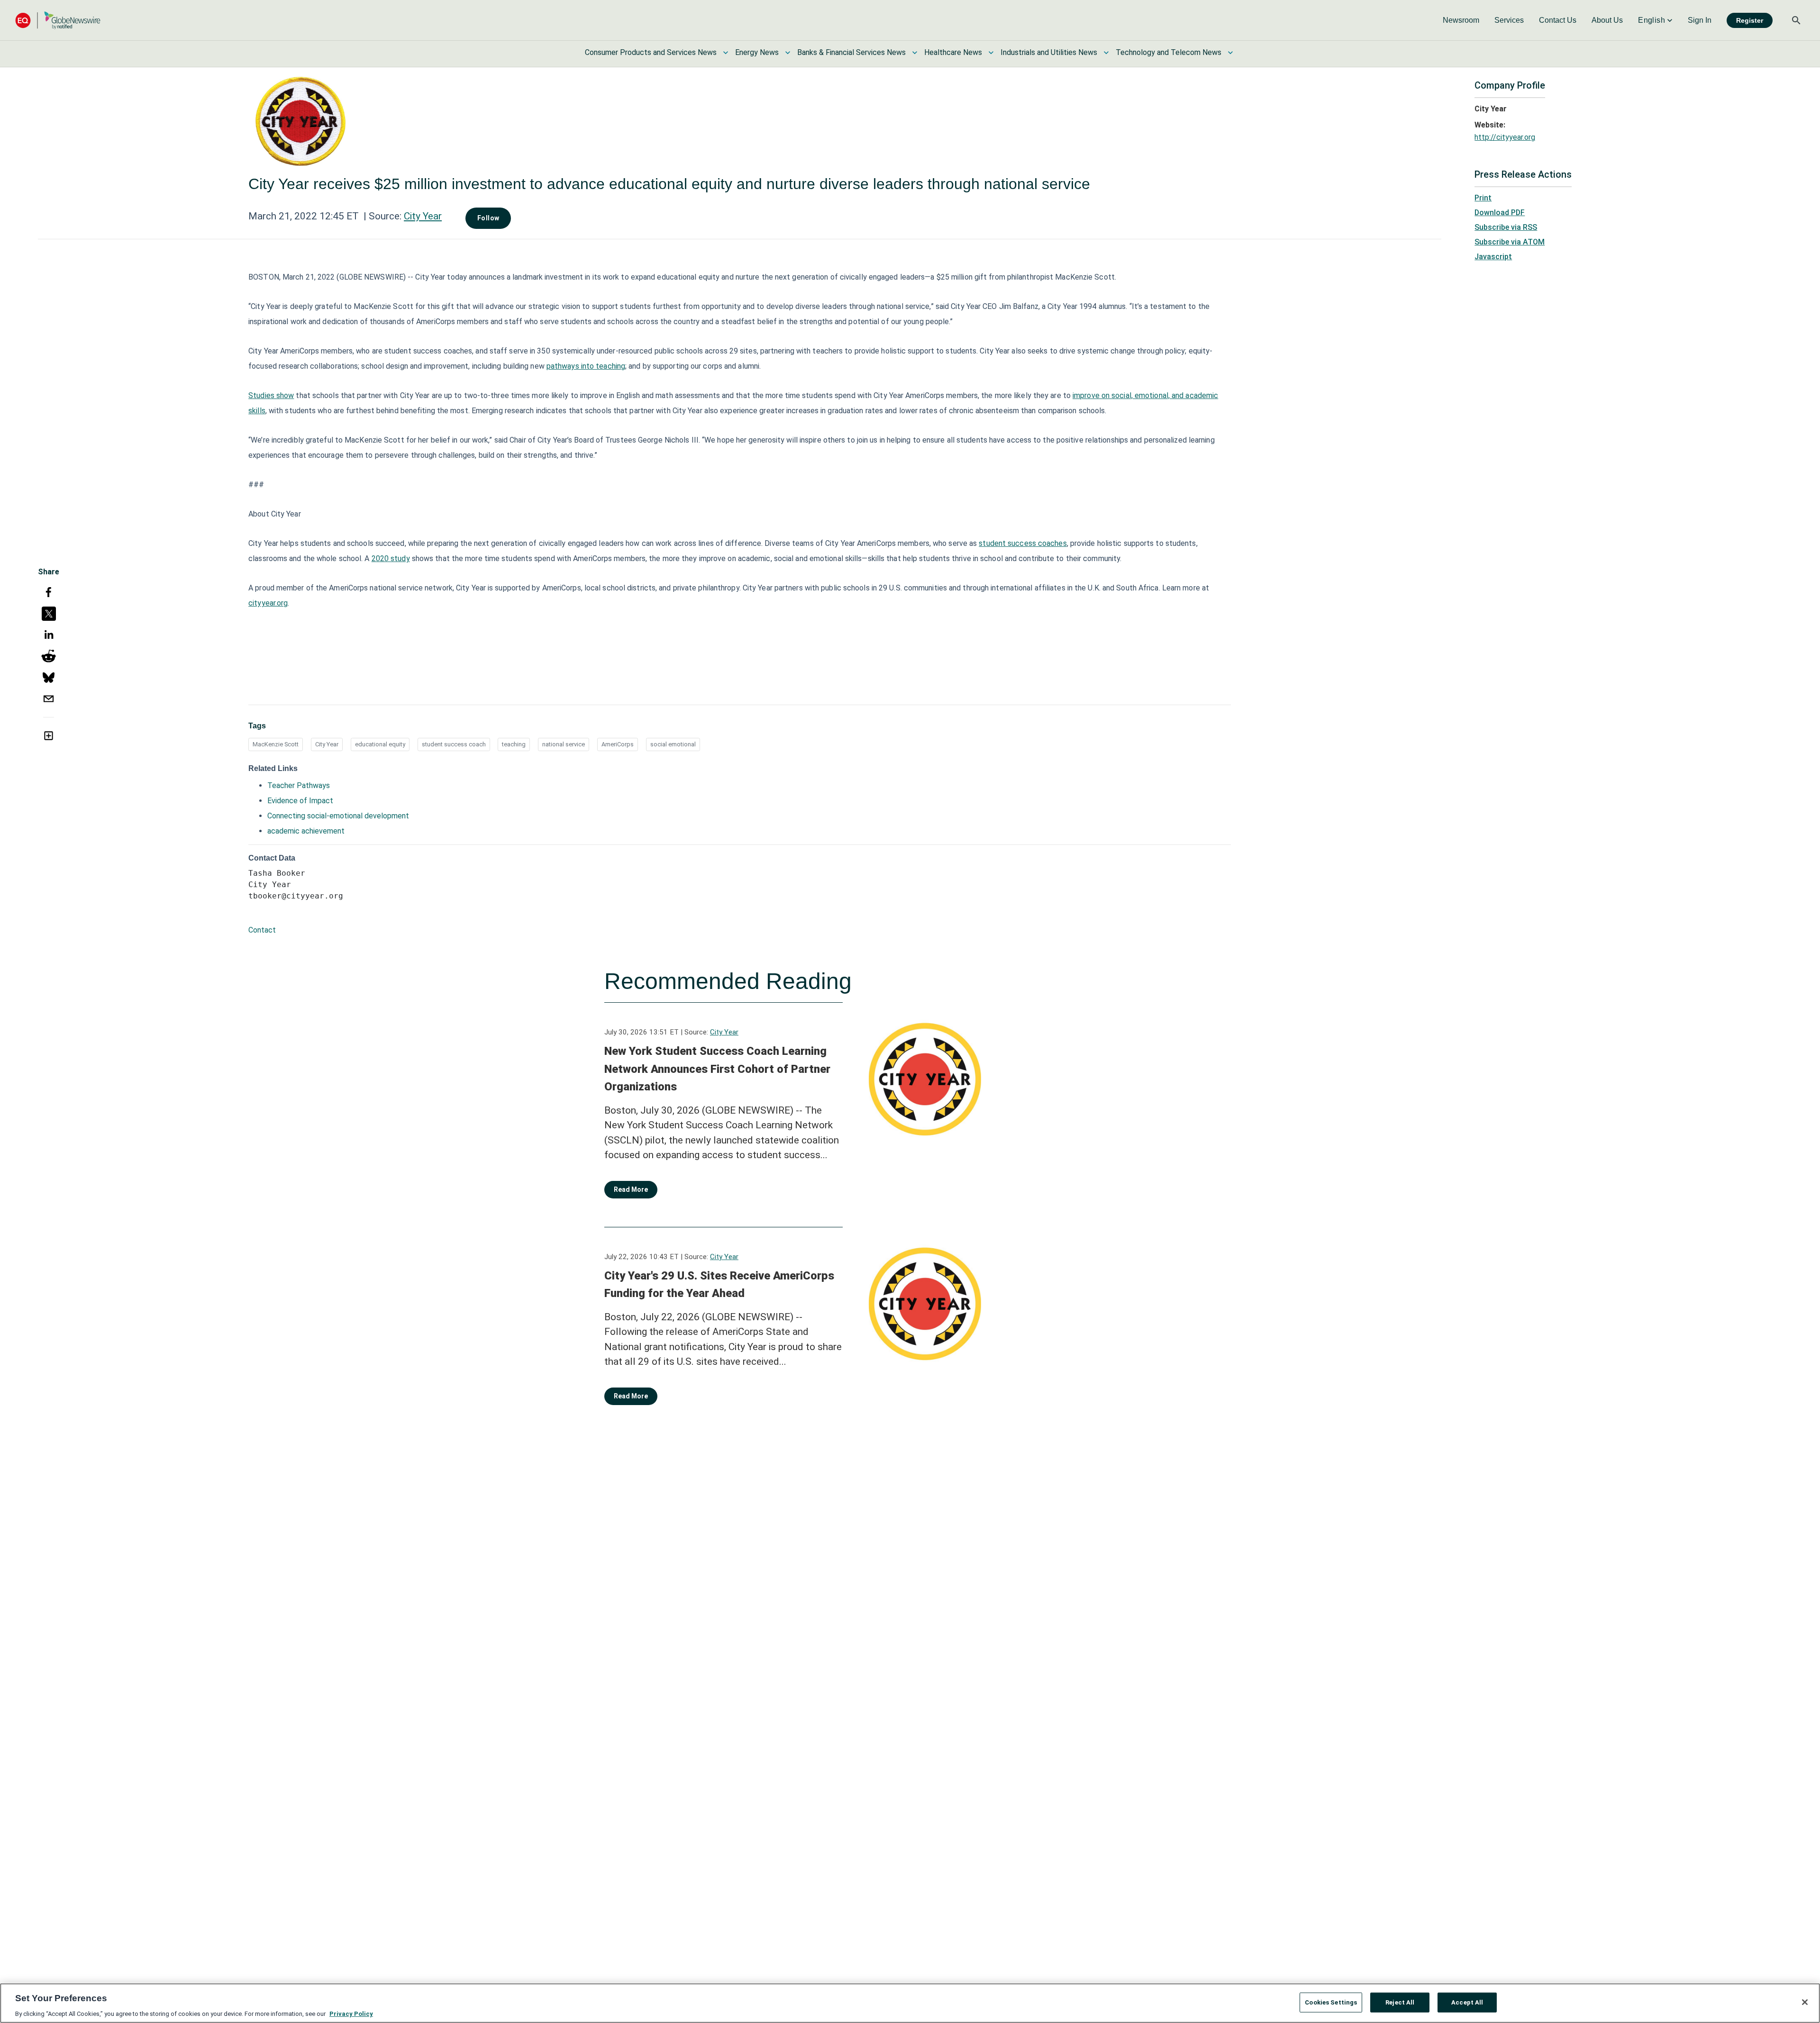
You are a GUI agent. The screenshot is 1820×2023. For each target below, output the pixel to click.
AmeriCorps (618, 744)
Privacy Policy (351, 2013)
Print (1483, 198)
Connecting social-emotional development (338, 816)
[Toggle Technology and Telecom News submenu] (1230, 53)
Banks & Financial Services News (851, 52)
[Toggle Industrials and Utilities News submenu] (1106, 53)
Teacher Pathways (299, 785)
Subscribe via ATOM (1510, 242)
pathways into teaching (586, 366)
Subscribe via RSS (1506, 227)
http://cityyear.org (1505, 137)
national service (564, 744)
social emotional (673, 744)
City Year (423, 216)
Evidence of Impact (300, 801)
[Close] (1805, 2002)
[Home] (58, 20)
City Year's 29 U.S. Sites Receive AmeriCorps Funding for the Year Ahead (719, 1285)
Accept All (1467, 2002)
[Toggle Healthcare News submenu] (991, 53)
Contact (262, 930)
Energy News (757, 52)
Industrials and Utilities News (1049, 52)
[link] (1461, 20)
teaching (514, 744)
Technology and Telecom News (1169, 52)
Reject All (1400, 2002)
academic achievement (306, 831)
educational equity (380, 744)
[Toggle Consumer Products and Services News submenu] (726, 53)
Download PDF (1500, 213)
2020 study (391, 558)
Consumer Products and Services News (651, 52)
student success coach (454, 744)
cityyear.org (268, 603)
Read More (631, 1189)
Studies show (271, 395)
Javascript (1493, 257)
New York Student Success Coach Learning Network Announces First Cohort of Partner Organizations (717, 1069)
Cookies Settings (1331, 2002)
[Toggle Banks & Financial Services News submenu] (915, 53)
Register (1750, 20)
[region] (910, 2003)
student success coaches (1023, 543)
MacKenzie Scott (276, 744)
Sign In (1700, 20)
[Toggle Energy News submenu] (788, 53)
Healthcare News (953, 52)
